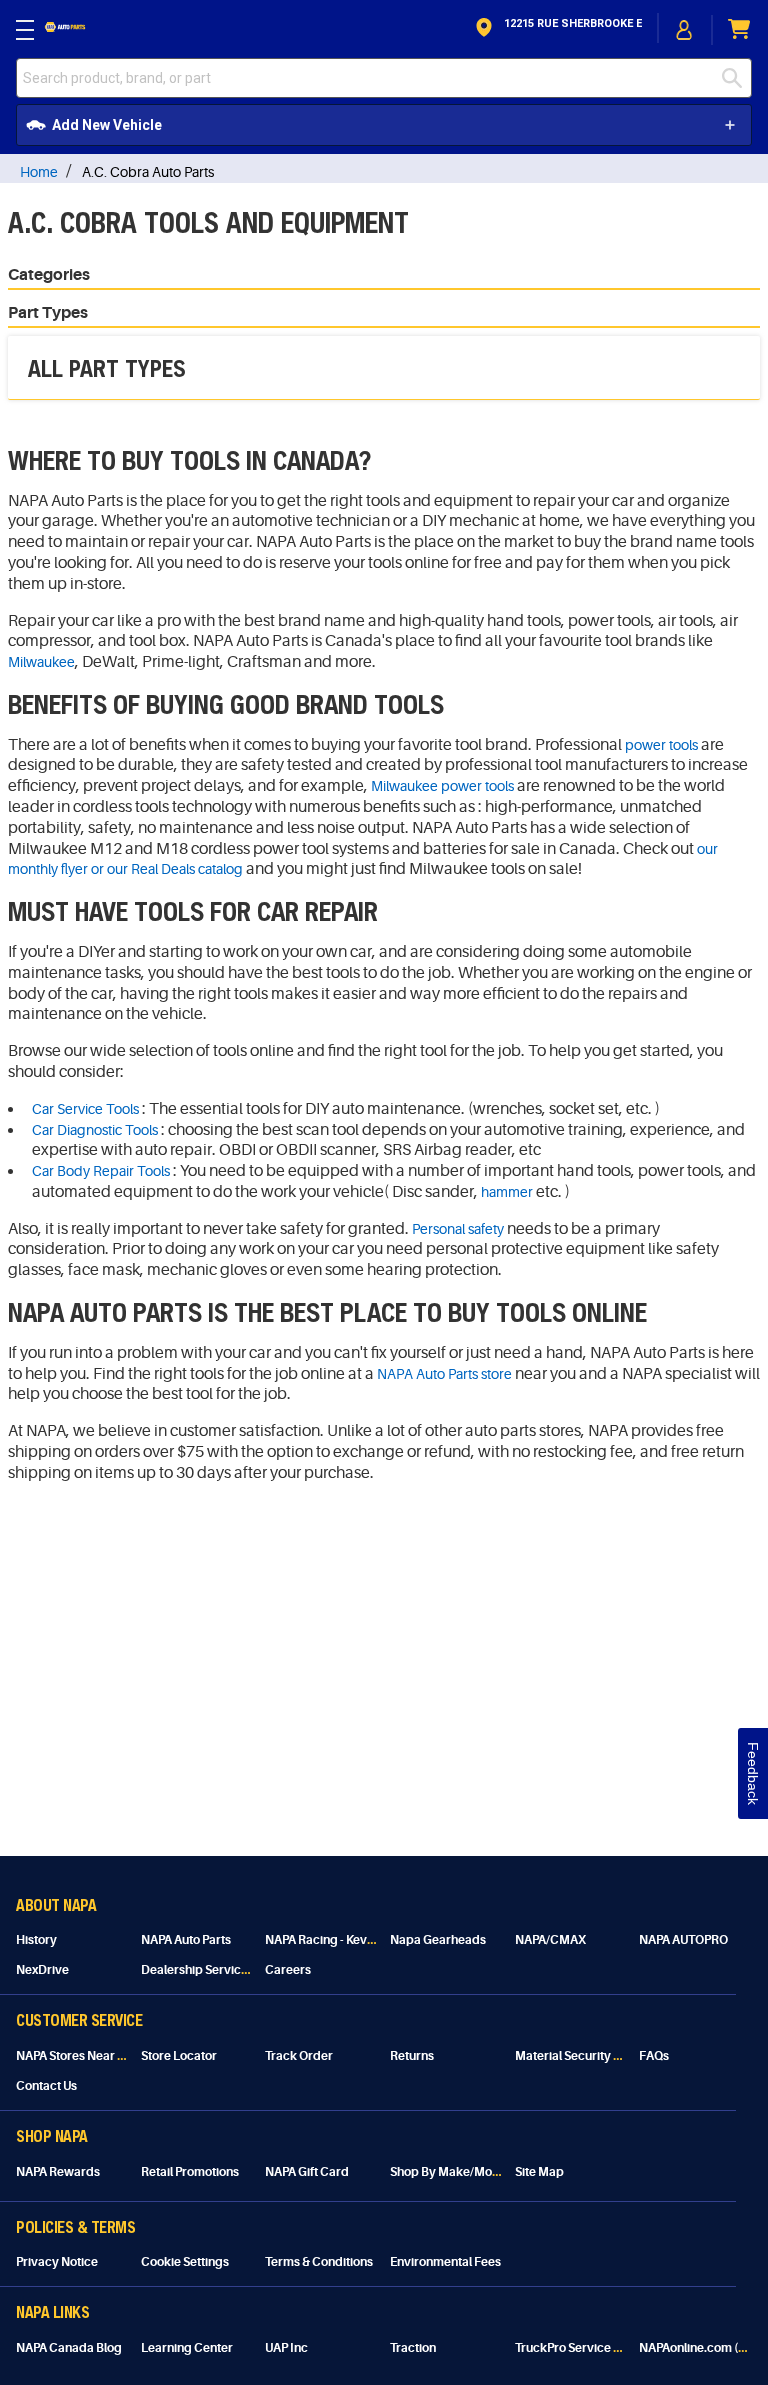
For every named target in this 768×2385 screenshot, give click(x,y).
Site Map (539, 2172)
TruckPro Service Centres (586, 2348)
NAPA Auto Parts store (444, 1374)
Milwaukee (41, 662)
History (36, 1940)
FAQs (654, 2056)
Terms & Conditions (319, 2262)
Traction (413, 2348)
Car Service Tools (85, 1109)
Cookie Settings (185, 2262)
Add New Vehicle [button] (107, 125)
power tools (661, 745)
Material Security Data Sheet (594, 2056)
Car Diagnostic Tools (95, 1130)
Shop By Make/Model (450, 2172)
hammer (507, 1192)
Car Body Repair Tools (101, 1171)
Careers (288, 1970)
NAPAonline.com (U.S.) (701, 2348)
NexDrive (42, 1970)
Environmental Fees (445, 2262)
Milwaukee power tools (442, 786)
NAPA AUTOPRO (683, 1940)
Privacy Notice (57, 2262)
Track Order (299, 2056)
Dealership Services (197, 1970)
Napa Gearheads (438, 1940)
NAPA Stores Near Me (75, 2056)
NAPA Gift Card (307, 2172)
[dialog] (685, 29)
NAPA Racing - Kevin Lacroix (343, 1940)
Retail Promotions (190, 2172)
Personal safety (458, 1229)
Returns (412, 2056)
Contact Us (46, 2086)
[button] (557, 29)
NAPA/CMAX (550, 1940)
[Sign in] (685, 30)
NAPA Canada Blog (69, 2348)
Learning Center (187, 2348)
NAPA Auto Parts (186, 1940)
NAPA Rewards (58, 2172)
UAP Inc (286, 2348)
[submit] (737, 78)
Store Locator (179, 2056)
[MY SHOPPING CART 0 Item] (740, 29)
